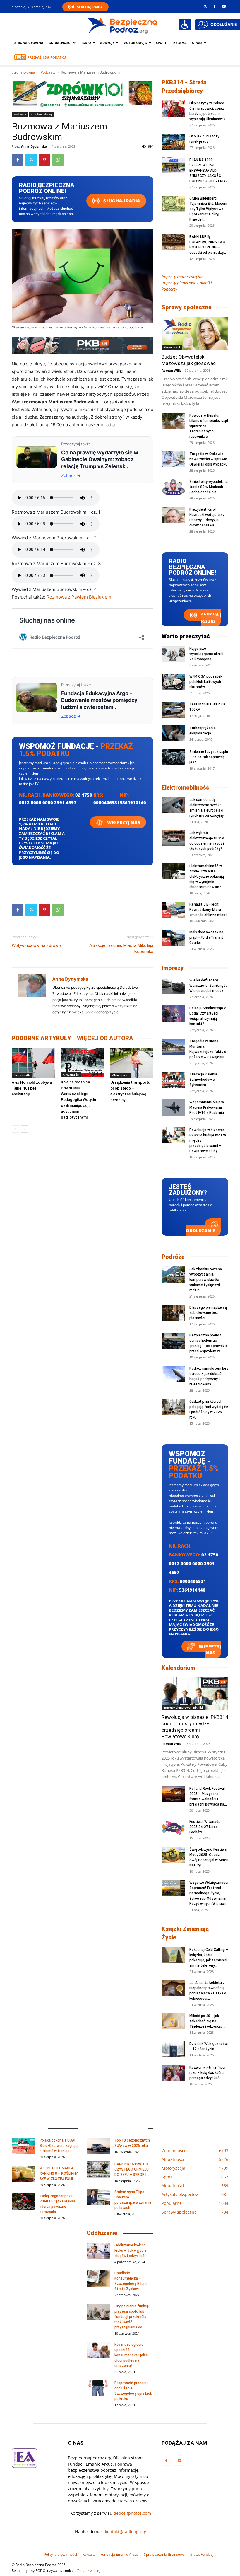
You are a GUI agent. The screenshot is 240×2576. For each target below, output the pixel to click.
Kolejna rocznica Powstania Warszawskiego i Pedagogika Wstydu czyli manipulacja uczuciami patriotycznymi (78, 1100)
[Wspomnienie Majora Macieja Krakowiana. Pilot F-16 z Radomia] (173, 1108)
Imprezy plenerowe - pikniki (183, 1707)
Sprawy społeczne (187, 307)
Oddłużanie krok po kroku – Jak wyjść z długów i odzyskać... (131, 2251)
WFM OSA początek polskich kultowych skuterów (206, 682)
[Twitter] (31, 160)
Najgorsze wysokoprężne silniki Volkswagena (206, 654)
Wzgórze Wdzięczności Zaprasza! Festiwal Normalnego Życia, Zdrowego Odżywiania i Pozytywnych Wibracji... (209, 1893)
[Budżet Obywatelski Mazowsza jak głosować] (195, 333)
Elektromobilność (185, 787)
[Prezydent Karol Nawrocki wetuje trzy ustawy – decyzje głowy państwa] (173, 515)
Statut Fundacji (202, 2554)
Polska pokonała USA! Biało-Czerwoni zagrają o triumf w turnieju (59, 2146)
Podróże (173, 1257)
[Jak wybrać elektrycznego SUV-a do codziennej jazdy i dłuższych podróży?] (173, 838)
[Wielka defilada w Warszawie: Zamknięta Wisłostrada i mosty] (173, 986)
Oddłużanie (200, 1230)
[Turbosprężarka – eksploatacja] (173, 733)
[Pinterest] (44, 160)
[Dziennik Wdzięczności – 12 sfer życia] (173, 2049)
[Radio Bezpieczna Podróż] (122, 25)
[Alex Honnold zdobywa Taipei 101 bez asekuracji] (33, 1063)
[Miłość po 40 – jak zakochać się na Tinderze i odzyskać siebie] (173, 2021)
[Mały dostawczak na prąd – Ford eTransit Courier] (173, 938)
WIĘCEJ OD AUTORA (105, 1038)
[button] (205, 6)
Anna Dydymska (34, 146)
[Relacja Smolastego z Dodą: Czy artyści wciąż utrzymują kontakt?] (173, 1013)
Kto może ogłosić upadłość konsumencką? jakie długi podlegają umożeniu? (131, 2355)
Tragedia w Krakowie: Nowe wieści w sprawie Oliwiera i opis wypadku (208, 459)
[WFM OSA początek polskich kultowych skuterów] (173, 682)
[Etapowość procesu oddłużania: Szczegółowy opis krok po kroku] (98, 2388)
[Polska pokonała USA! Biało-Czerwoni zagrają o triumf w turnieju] (23, 2146)
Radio (86, 43)
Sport (161, 43)
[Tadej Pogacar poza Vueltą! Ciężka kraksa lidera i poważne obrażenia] (23, 2201)
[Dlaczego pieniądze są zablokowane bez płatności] (173, 1313)
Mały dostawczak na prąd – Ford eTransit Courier (206, 937)
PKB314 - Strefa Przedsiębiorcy (184, 87)
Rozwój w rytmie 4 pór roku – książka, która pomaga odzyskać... (208, 2073)
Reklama (179, 43)
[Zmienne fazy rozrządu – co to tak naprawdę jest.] (173, 757)
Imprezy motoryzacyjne (182, 277)
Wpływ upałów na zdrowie (37, 945)
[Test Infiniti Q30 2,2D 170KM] (173, 710)
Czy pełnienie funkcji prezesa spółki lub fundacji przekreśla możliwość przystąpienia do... (132, 2317)
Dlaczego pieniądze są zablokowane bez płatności (208, 1313)
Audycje (107, 43)
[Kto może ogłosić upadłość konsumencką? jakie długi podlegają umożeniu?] (98, 2350)
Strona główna (29, 43)
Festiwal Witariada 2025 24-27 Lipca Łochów (205, 1827)
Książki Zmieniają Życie (185, 1933)
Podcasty (48, 72)
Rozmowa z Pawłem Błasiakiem (79, 597)
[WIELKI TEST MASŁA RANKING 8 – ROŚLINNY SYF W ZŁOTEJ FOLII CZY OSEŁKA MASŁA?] (23, 2174)
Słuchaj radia (121, 201)
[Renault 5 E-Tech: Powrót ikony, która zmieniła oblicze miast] (173, 910)
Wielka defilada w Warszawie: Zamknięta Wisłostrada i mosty (208, 986)
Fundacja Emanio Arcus (119, 2554)
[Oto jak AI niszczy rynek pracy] (173, 142)
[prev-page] (15, 1129)
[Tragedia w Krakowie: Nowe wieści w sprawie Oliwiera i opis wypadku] (173, 459)
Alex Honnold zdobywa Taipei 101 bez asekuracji (32, 1088)
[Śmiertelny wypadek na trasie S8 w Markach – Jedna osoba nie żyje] (173, 487)
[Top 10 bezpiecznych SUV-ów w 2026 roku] (98, 2146)
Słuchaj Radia (90, 7)
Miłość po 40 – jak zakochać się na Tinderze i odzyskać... (207, 2021)
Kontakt (89, 2554)
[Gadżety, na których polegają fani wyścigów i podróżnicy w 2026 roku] (173, 1407)
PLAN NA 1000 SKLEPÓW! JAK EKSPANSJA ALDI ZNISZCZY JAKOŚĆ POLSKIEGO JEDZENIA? (208, 171)
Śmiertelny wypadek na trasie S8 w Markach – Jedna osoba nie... (209, 487)
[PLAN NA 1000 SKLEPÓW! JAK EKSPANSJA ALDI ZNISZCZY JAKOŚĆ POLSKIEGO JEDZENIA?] (173, 165)
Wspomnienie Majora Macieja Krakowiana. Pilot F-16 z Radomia (207, 1107)
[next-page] (25, 1129)
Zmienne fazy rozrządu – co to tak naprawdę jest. (209, 757)
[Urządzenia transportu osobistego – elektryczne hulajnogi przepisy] (132, 1063)
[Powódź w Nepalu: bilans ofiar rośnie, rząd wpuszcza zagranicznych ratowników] (173, 421)
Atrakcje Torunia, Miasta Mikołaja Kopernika (121, 948)
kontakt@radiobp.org (126, 2532)
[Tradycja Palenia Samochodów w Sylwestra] (173, 1080)
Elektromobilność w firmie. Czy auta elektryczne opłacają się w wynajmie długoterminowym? (207, 877)
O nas (197, 43)
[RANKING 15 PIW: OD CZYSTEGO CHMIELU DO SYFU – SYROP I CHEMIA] (98, 2170)
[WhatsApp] (58, 160)
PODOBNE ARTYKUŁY (41, 1038)
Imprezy (173, 968)
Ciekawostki (22, 1075)
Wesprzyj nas (123, 822)
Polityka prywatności (60, 2554)
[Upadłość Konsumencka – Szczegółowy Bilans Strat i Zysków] (98, 2278)
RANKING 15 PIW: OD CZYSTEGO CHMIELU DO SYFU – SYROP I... (132, 2169)
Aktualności (60, 43)
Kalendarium (178, 1668)
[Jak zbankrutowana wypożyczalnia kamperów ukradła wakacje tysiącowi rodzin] (173, 1275)
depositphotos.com (132, 2513)
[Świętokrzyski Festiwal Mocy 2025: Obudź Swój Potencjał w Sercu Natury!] (173, 1855)
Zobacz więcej (89, 2571)
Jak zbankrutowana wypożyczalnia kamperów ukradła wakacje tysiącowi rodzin (206, 1280)
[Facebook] (214, 6)
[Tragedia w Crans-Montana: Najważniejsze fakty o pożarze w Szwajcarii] (173, 1047)
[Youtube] (224, 6)
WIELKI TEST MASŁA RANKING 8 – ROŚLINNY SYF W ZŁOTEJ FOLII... (59, 2173)
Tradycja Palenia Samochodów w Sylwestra (203, 1080)
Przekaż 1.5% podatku (47, 57)
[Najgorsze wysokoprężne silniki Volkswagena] (173, 654)
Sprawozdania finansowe (164, 2554)
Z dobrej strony (42, 114)
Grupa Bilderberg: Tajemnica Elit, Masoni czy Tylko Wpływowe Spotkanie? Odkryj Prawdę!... (208, 209)
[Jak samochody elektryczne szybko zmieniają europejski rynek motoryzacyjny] (173, 805)
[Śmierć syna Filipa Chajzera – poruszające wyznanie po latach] (98, 2197)
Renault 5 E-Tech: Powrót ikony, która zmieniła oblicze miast (208, 910)
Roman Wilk (171, 370)
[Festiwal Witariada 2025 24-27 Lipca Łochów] (173, 1827)
